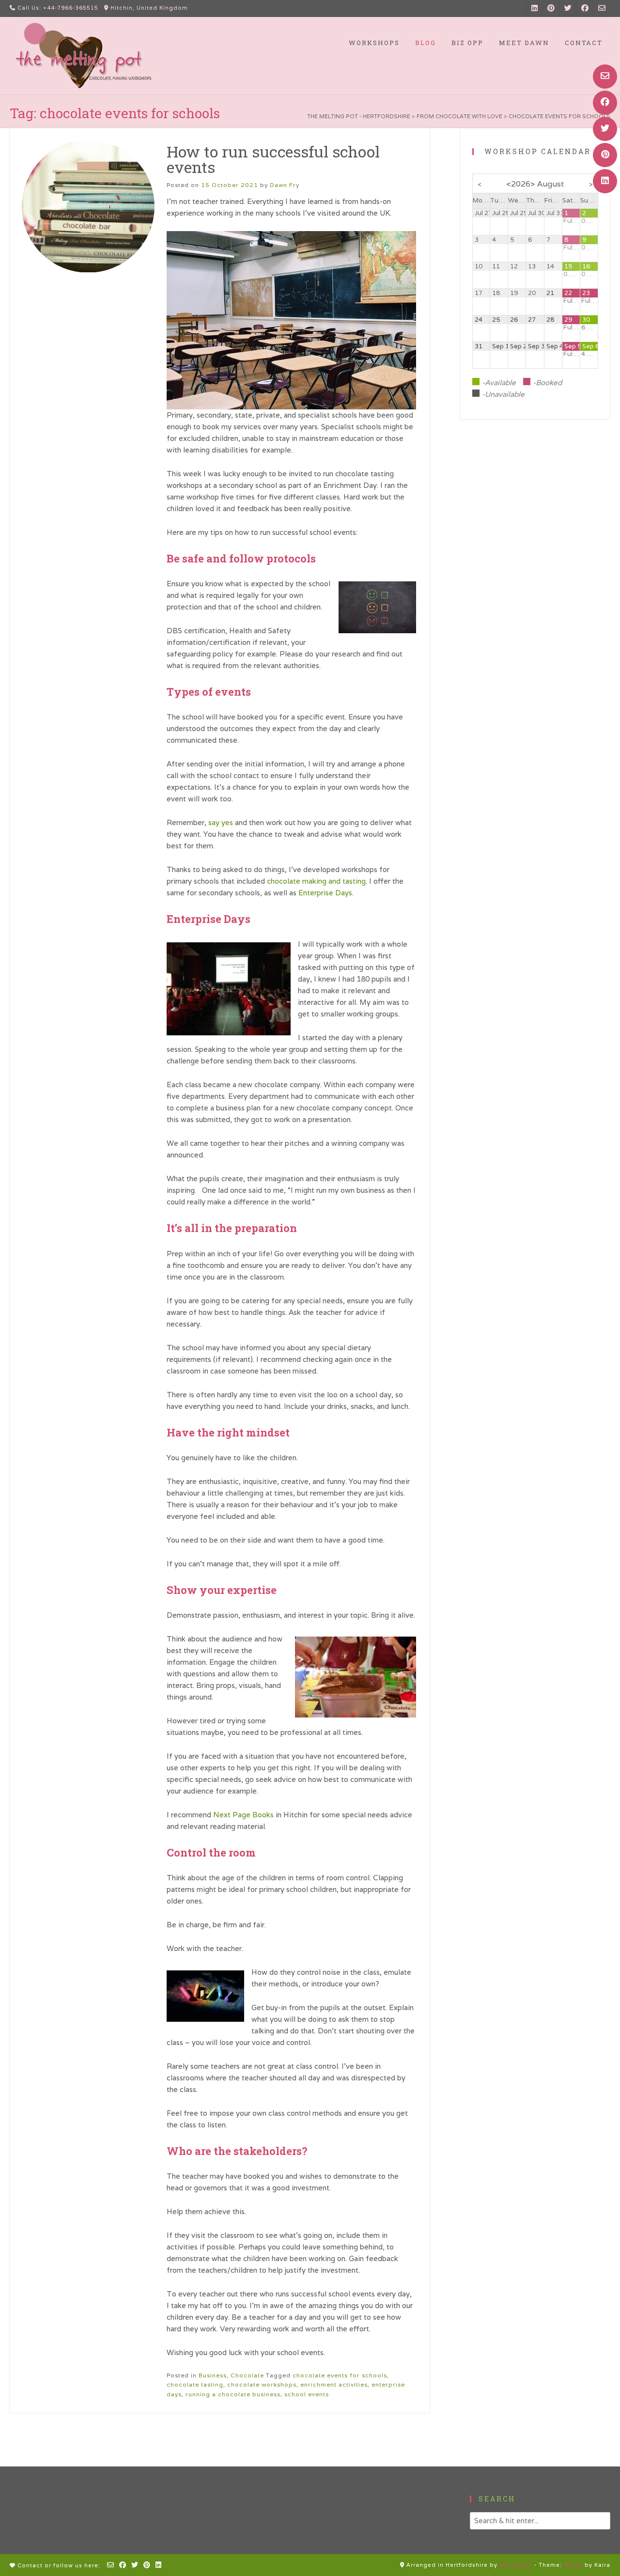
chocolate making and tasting (316, 881)
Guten (573, 2565)
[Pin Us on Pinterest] (605, 155)
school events (307, 2394)
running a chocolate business (233, 2394)
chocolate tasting (195, 2384)
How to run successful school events (273, 159)
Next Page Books (243, 1815)
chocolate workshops (262, 2384)
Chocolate (247, 2375)
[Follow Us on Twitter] (605, 129)
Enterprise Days (325, 893)
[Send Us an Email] (605, 77)
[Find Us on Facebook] (605, 103)
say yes (221, 822)
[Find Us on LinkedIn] (605, 181)
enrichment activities (334, 2384)
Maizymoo (516, 2565)
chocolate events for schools (340, 2375)
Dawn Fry (285, 185)
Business (213, 2375)
